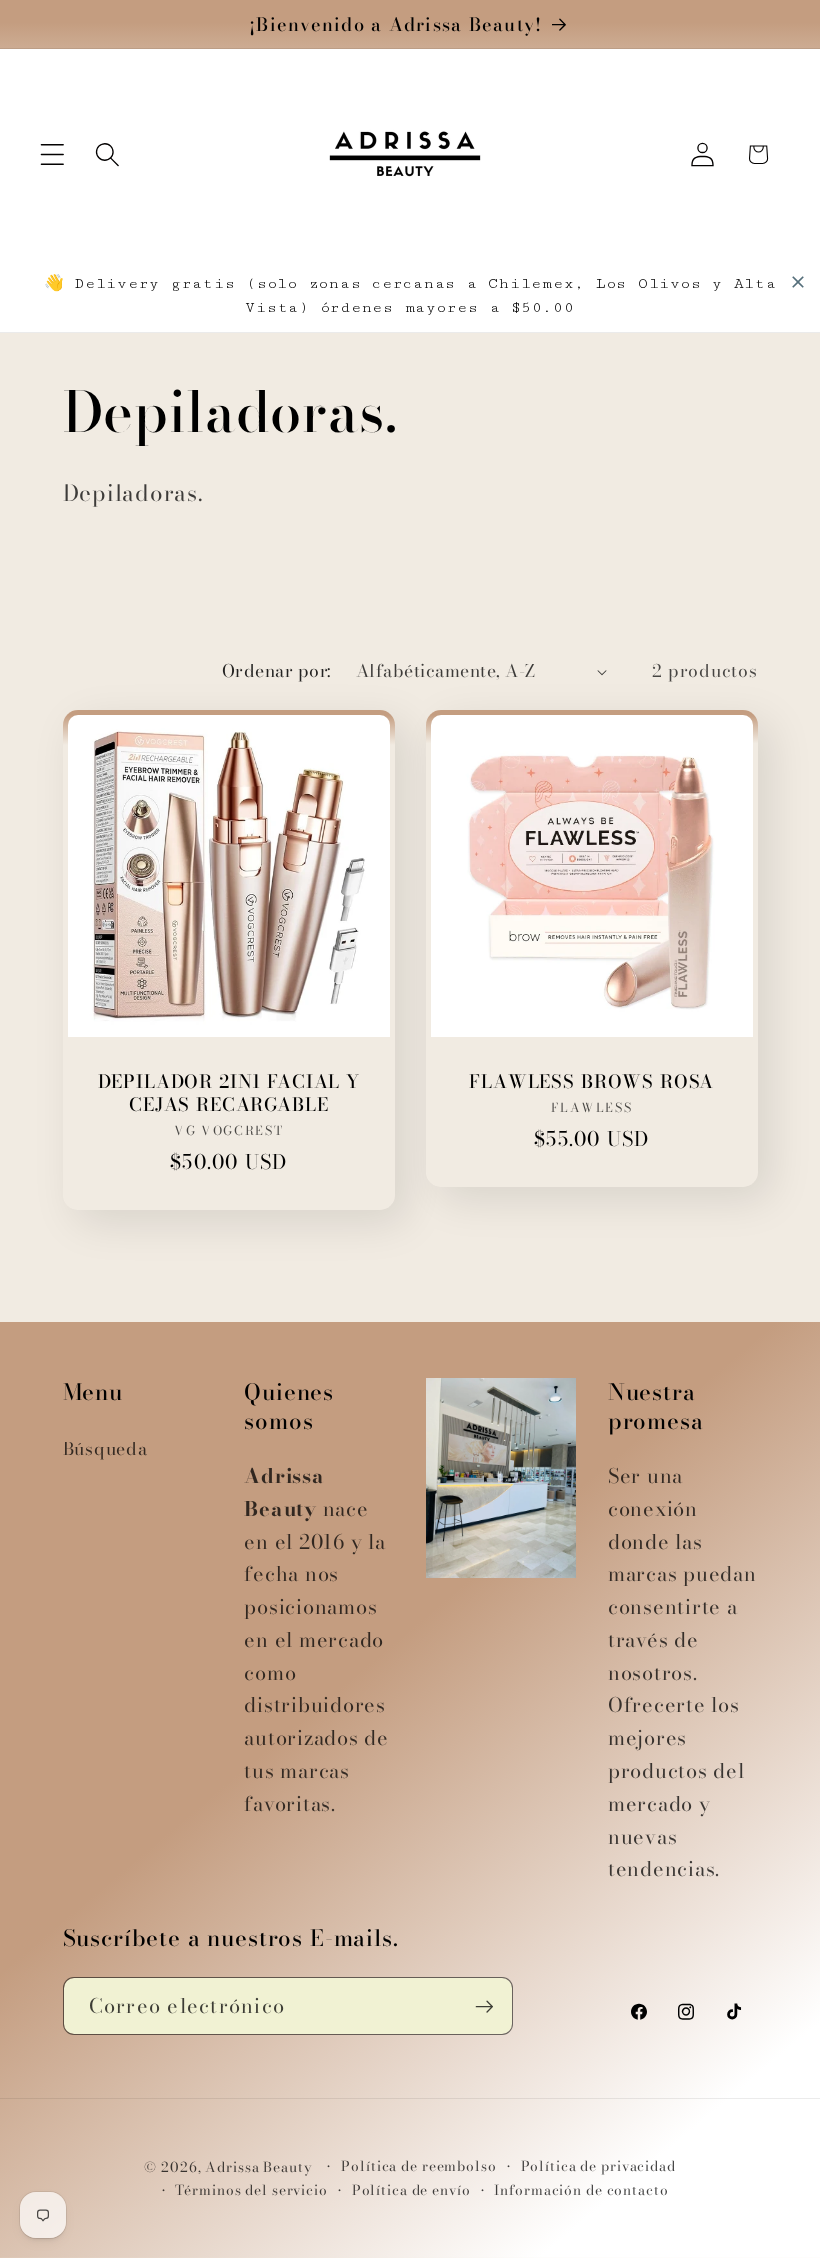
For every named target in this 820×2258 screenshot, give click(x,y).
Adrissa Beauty (258, 2167)
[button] (52, 154)
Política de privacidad (598, 2166)
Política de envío (411, 2190)
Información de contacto (581, 2190)
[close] (798, 282)
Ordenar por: (276, 670)
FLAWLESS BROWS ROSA (591, 1081)
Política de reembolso (418, 2166)
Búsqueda (105, 1448)
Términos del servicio (251, 2190)
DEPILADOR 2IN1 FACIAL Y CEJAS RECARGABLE (228, 1093)
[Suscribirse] (484, 2006)
